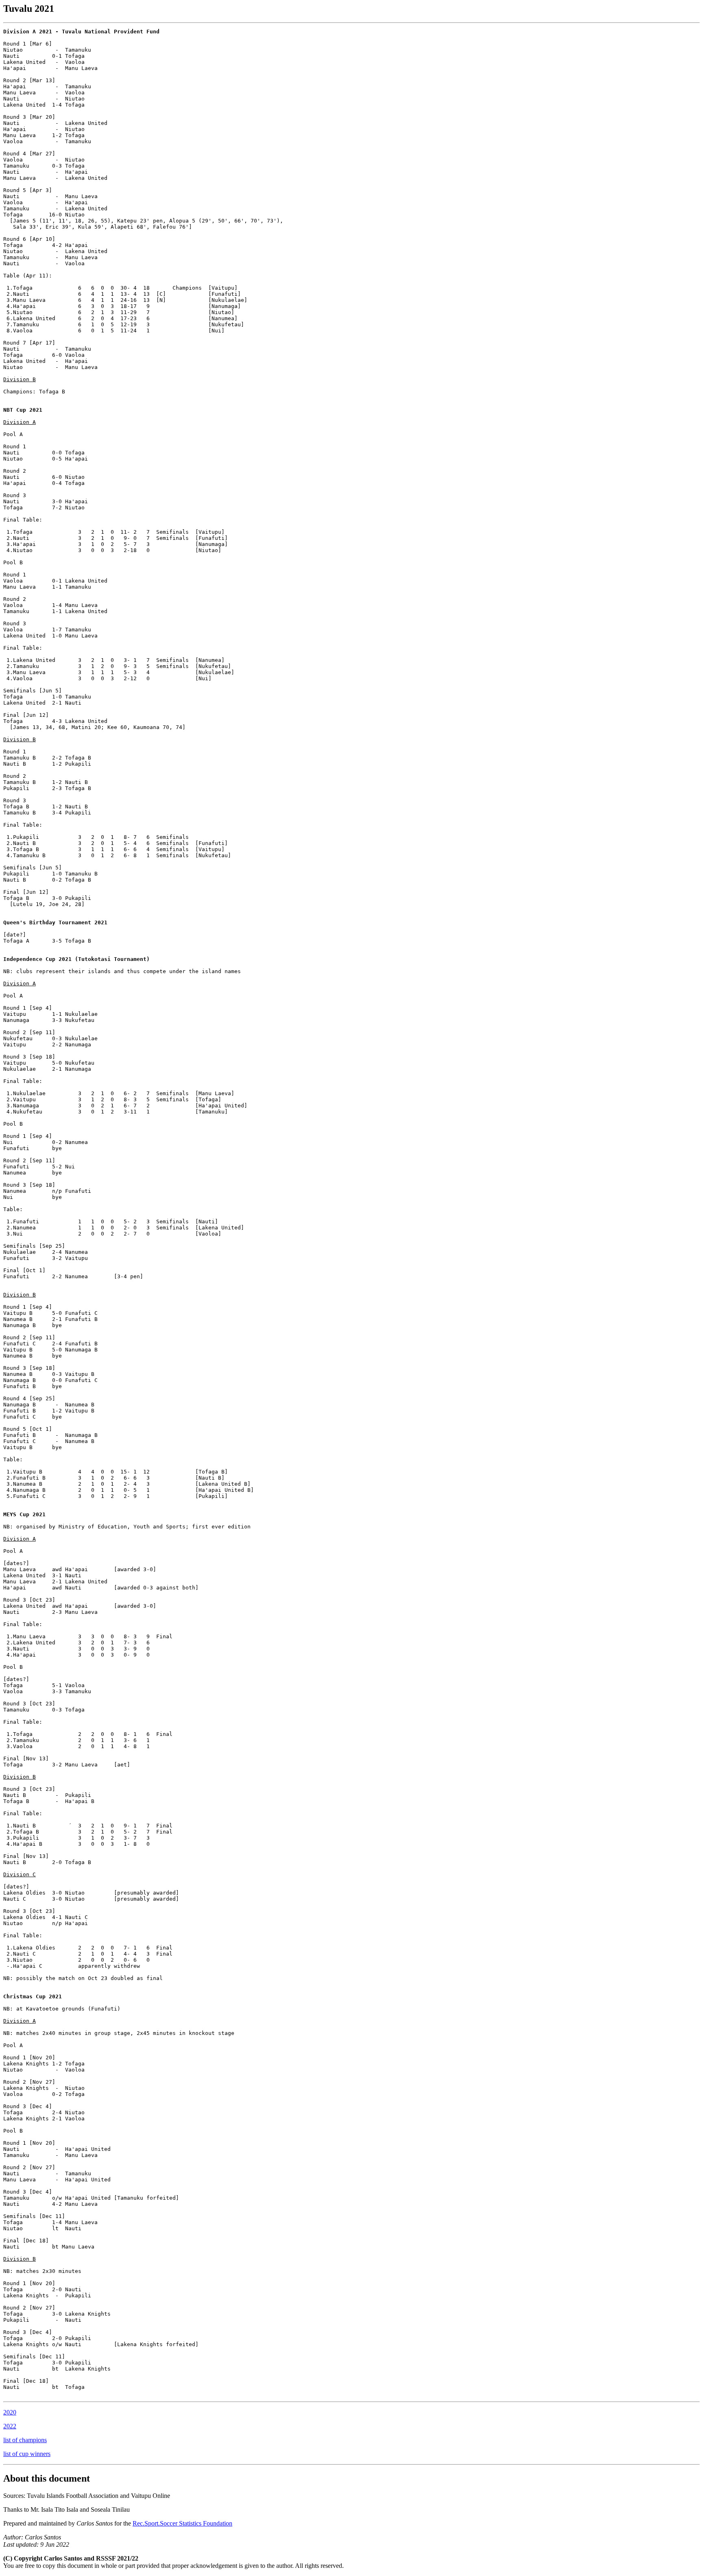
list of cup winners (27, 2454)
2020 (10, 2412)
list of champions (25, 2440)
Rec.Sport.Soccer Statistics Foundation (182, 2523)
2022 (10, 2426)
